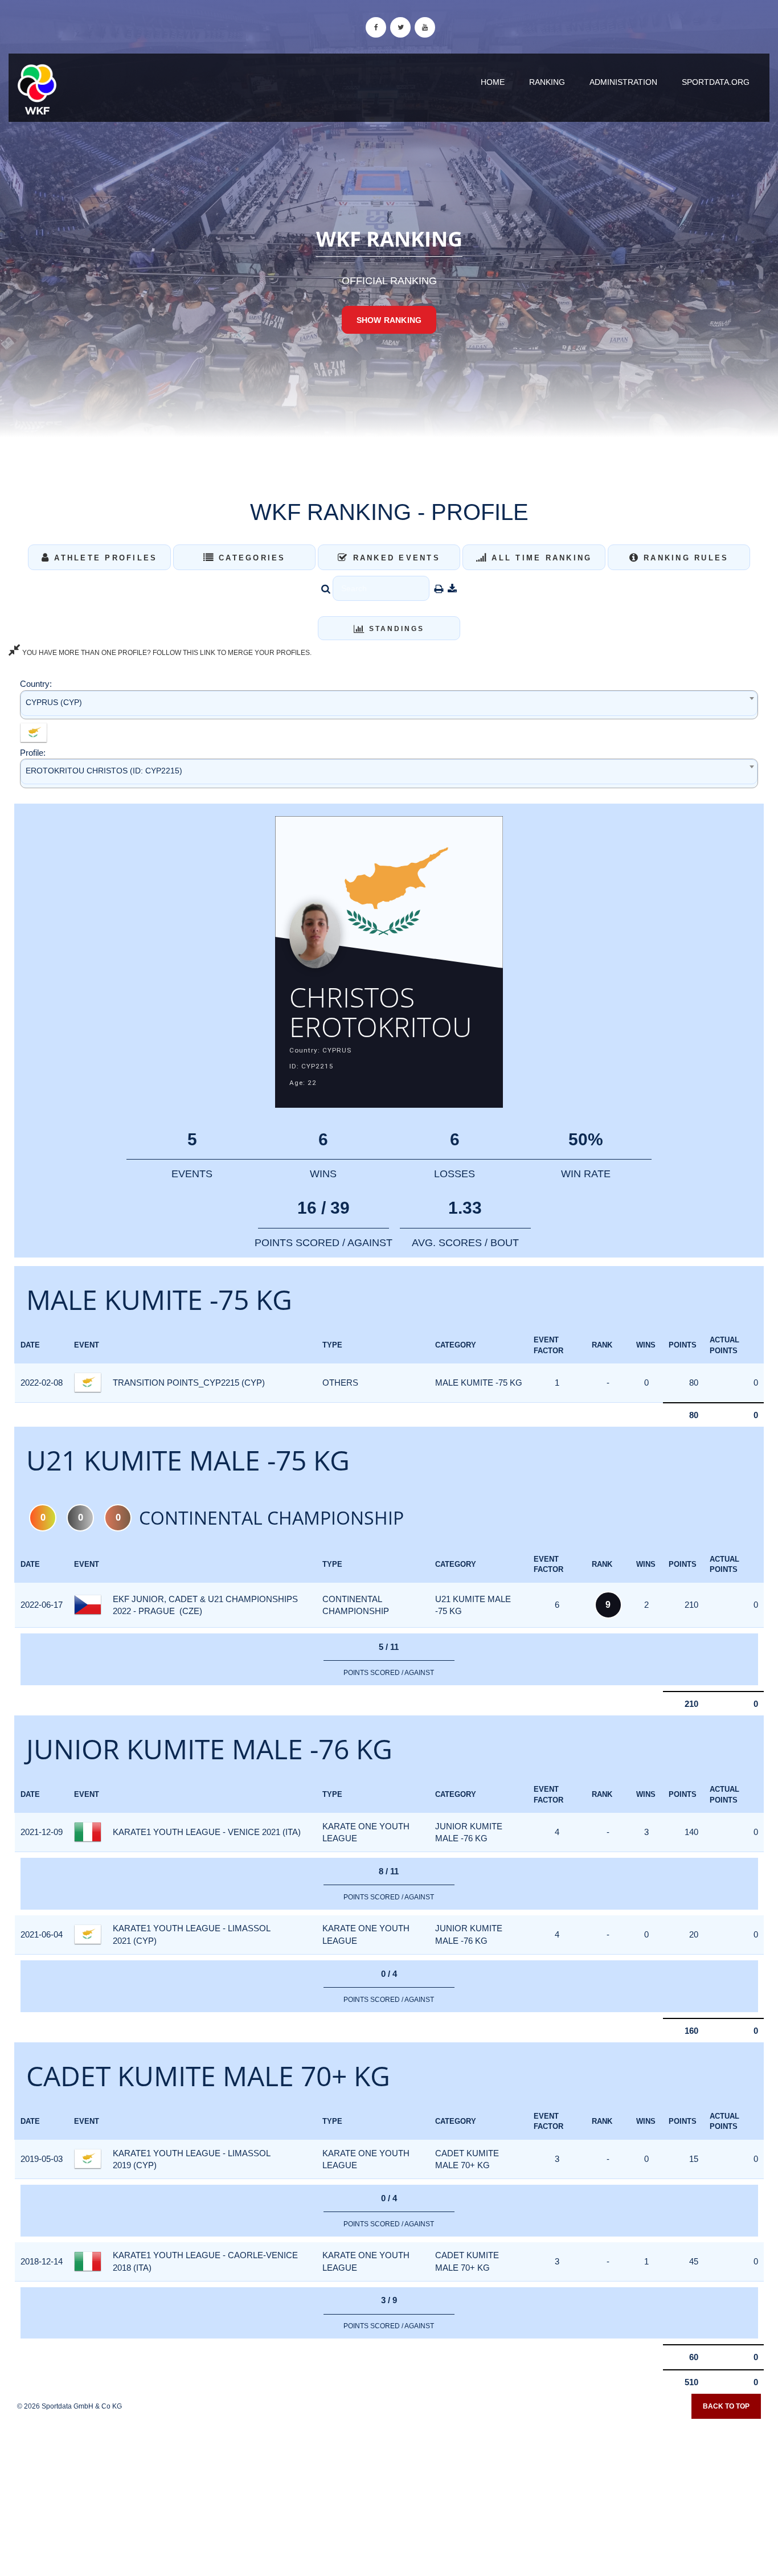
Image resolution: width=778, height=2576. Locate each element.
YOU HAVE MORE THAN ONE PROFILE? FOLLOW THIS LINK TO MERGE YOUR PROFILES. (166, 653)
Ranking (547, 82)
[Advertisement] (389, 2493)
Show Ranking (389, 320)
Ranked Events (394, 558)
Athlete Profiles (104, 558)
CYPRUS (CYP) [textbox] (54, 702)
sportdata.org (716, 82)
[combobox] (389, 705)
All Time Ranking (540, 558)
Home (493, 82)
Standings (395, 629)
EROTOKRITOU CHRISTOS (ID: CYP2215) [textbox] (104, 771)
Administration (623, 82)
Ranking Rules (684, 558)
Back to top (726, 2406)
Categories (250, 558)
